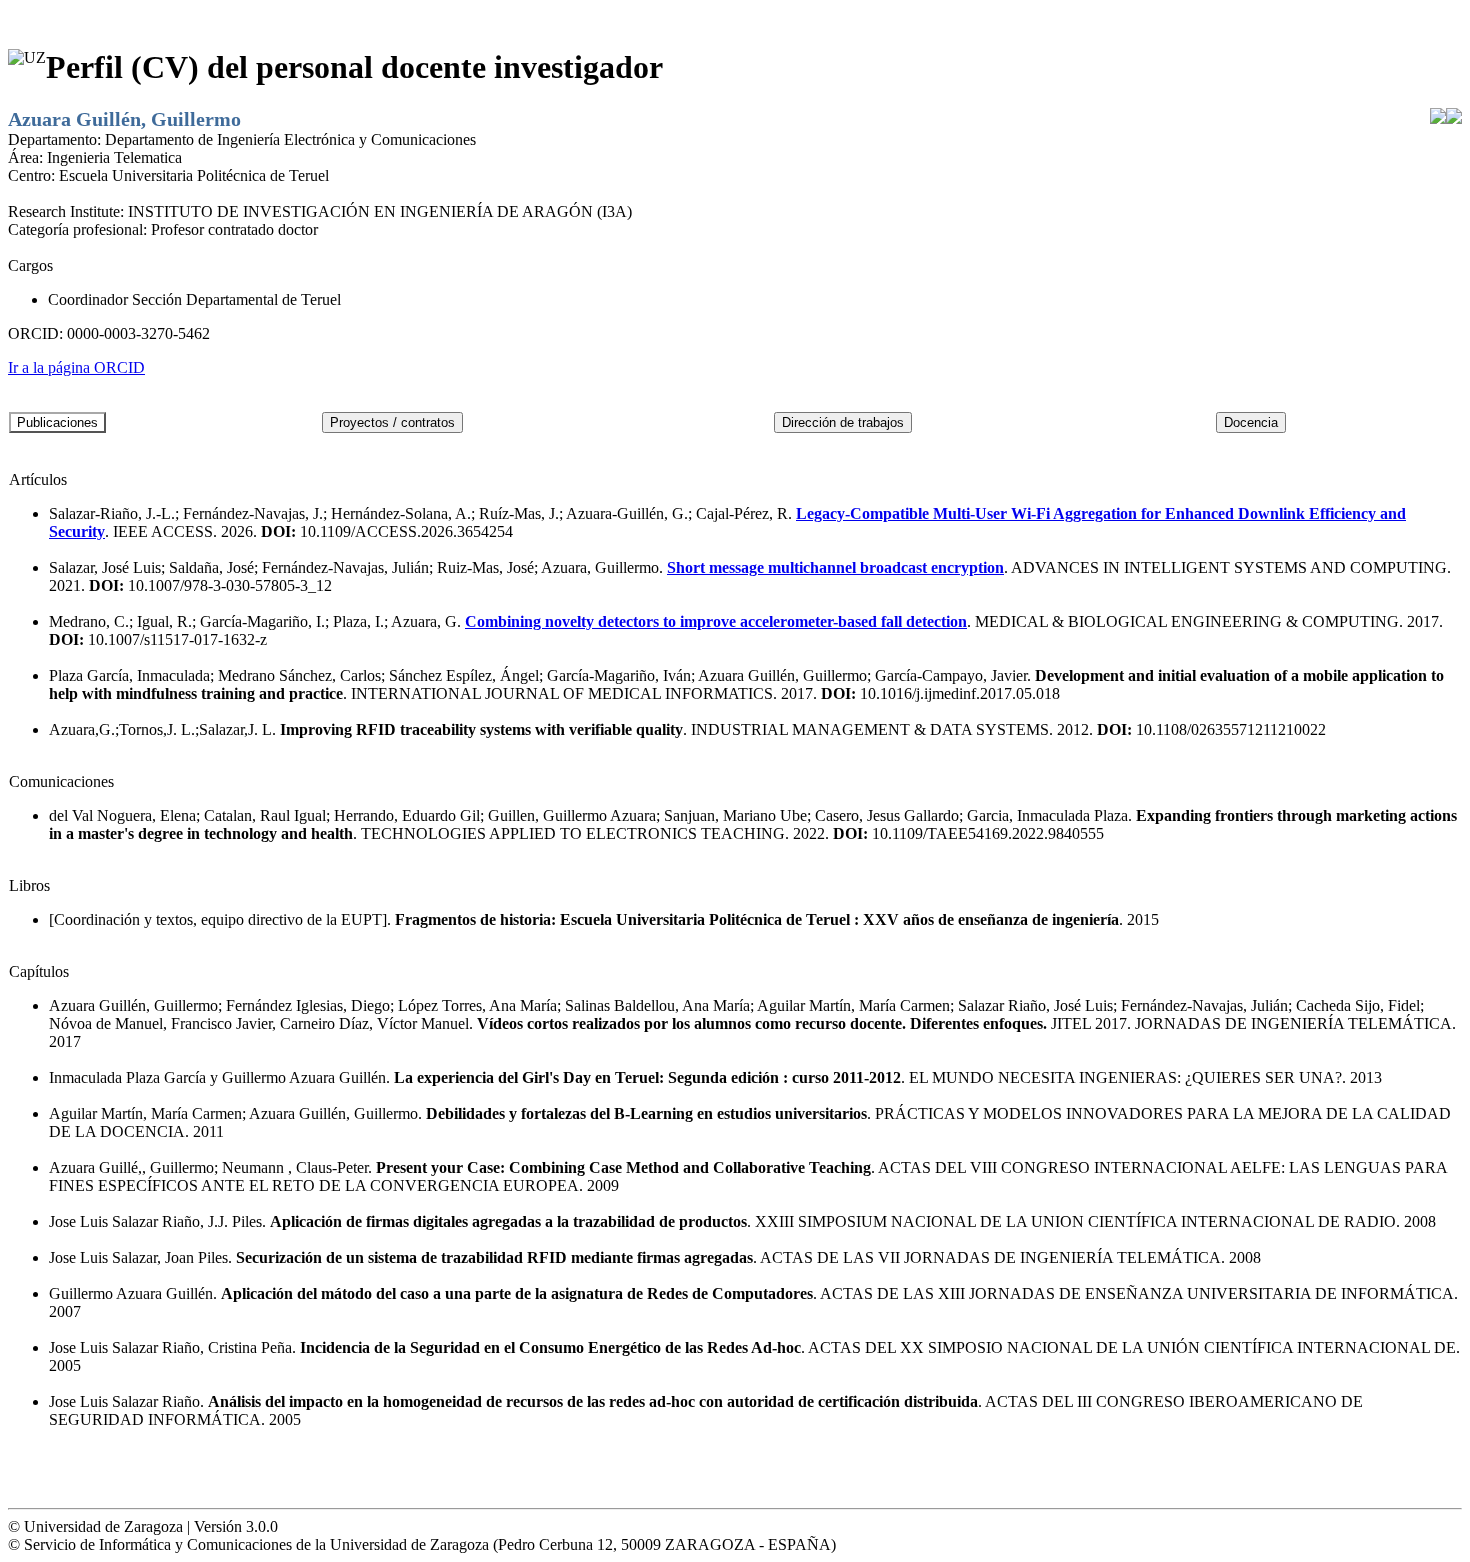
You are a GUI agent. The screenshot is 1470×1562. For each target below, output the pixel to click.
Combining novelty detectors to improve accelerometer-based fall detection (716, 621)
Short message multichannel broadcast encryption (835, 567)
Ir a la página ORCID (76, 367)
